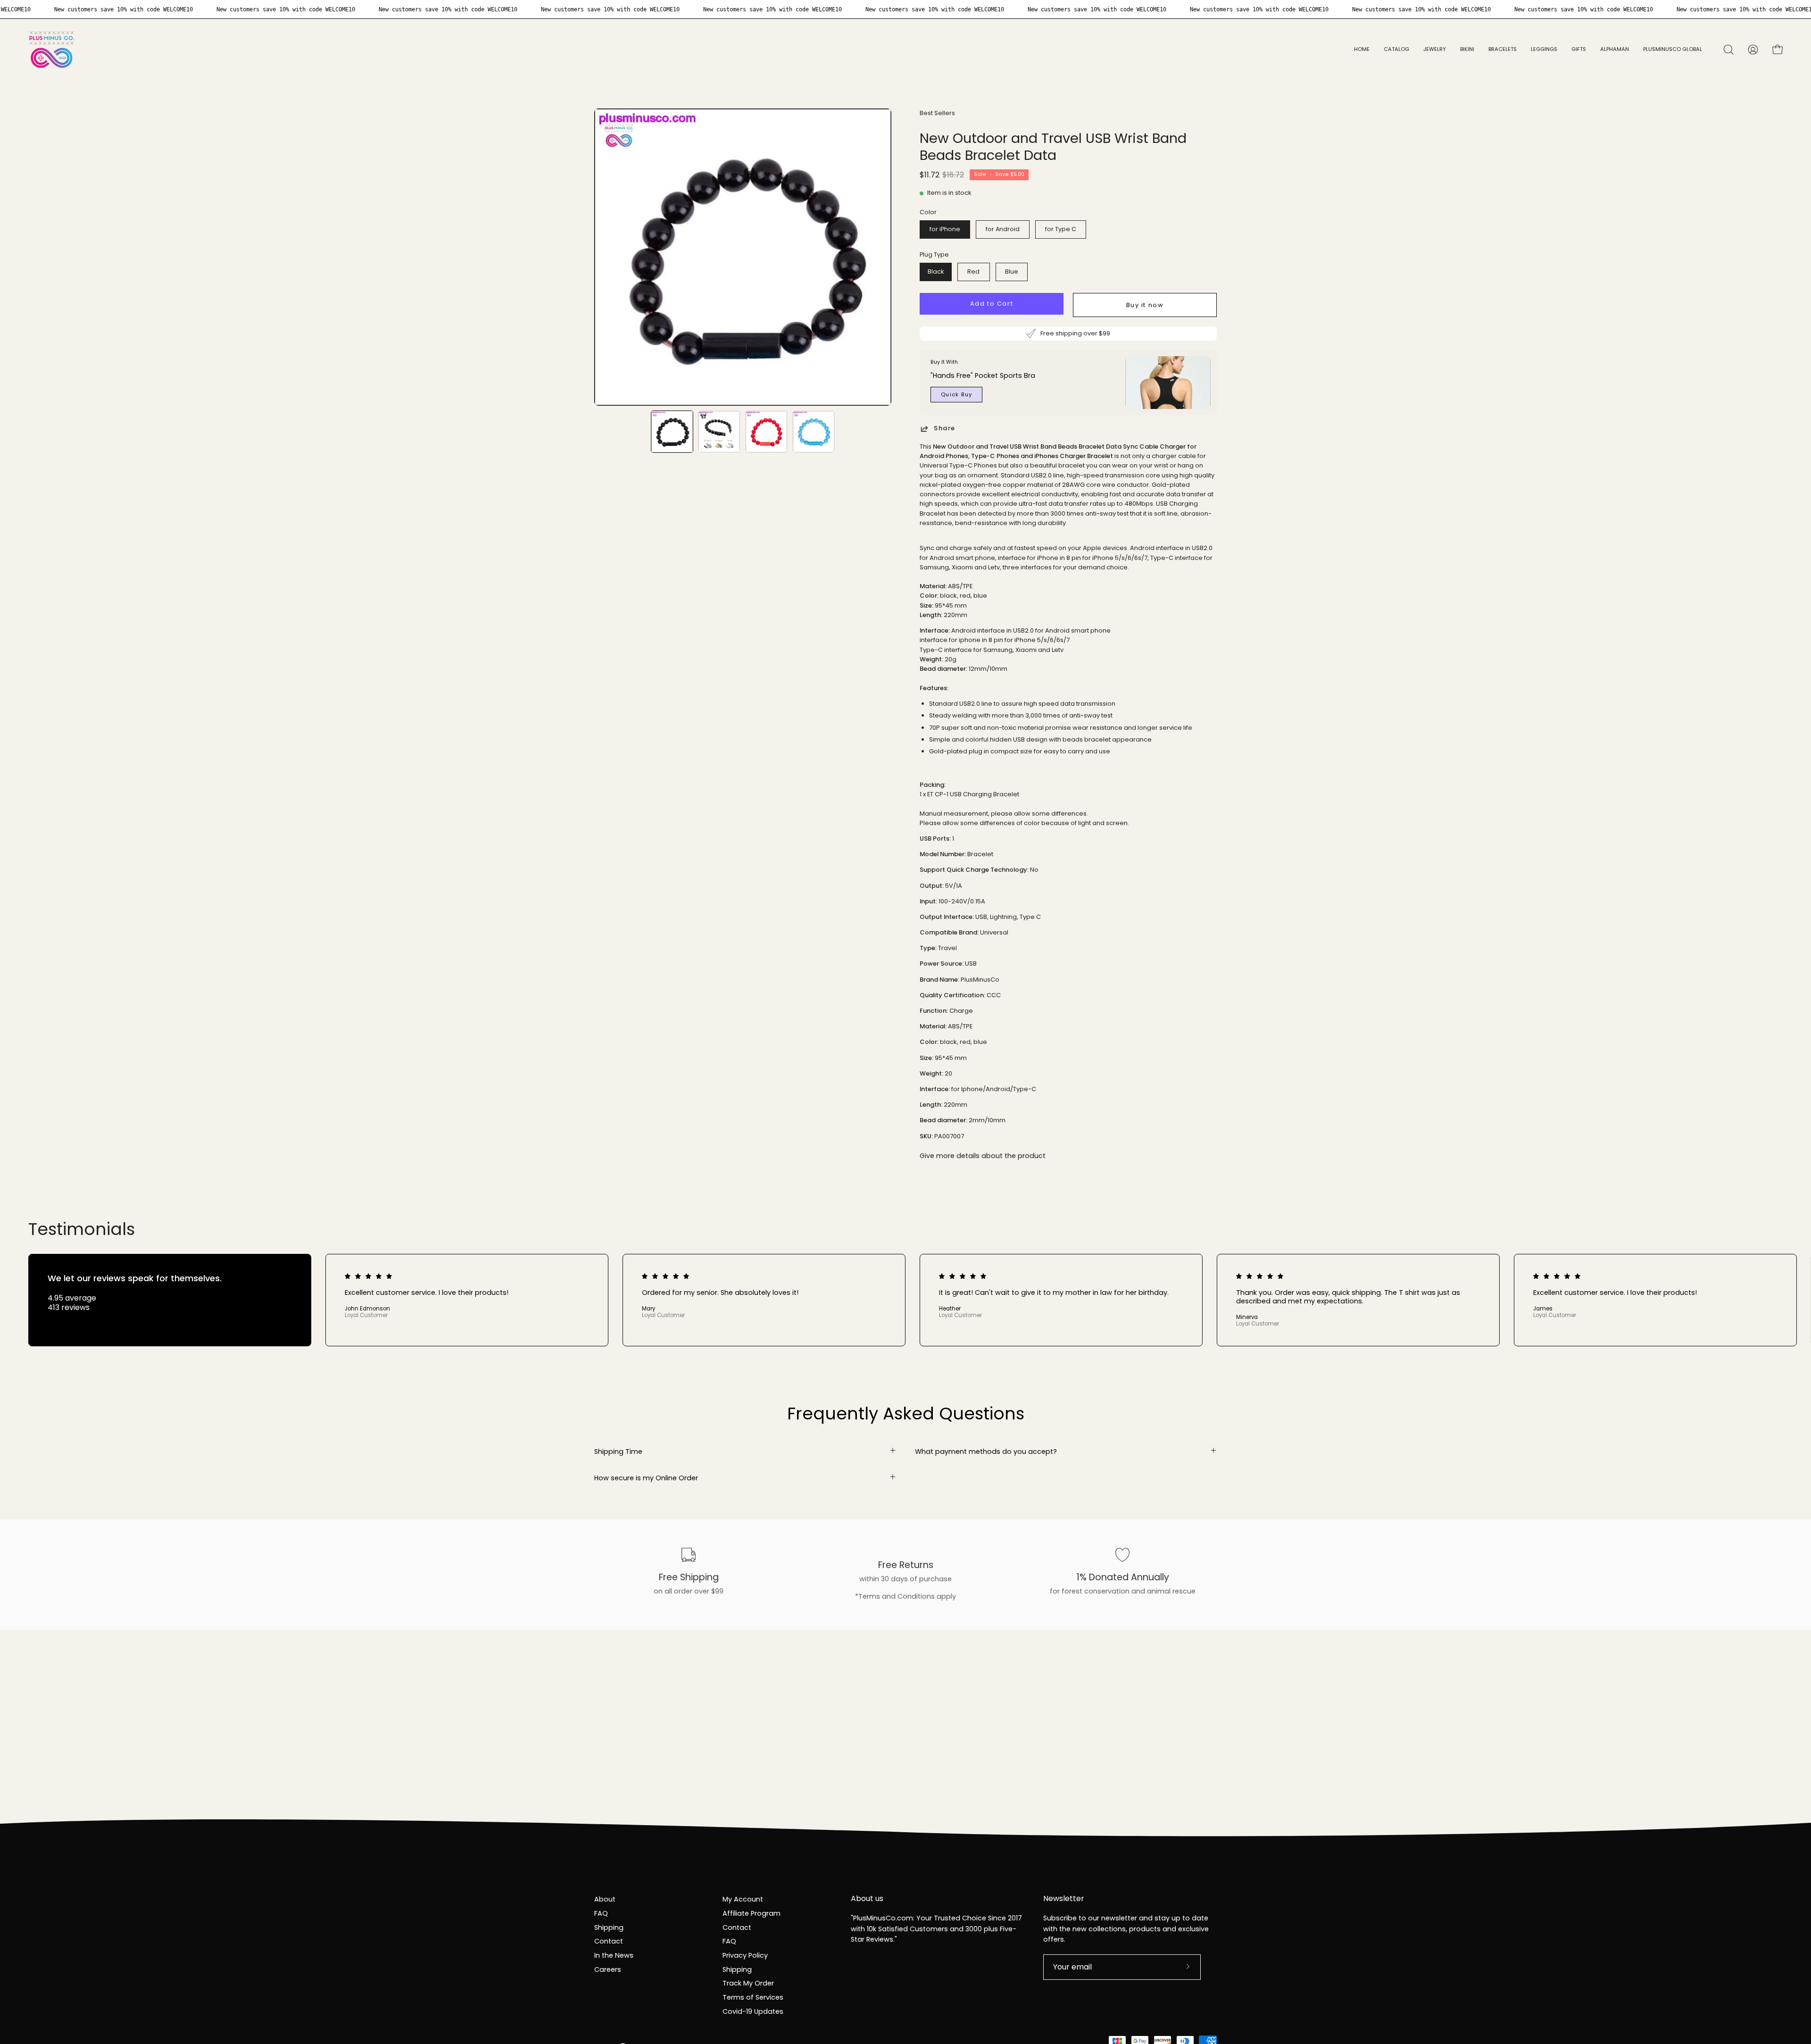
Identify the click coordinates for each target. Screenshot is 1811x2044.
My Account (743, 1899)
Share (945, 429)
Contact (609, 1941)
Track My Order (748, 1983)
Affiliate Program (752, 1913)
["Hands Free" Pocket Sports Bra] (1168, 383)
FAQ (601, 1913)
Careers (608, 1969)
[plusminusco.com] (52, 50)
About (605, 1899)
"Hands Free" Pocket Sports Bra (983, 375)
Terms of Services (753, 1997)
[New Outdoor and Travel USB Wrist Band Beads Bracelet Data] (672, 432)
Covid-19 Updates (753, 2011)
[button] (1435, 50)
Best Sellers (937, 113)
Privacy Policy (745, 1955)
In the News (614, 1955)
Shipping (609, 1927)
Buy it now (1145, 305)
